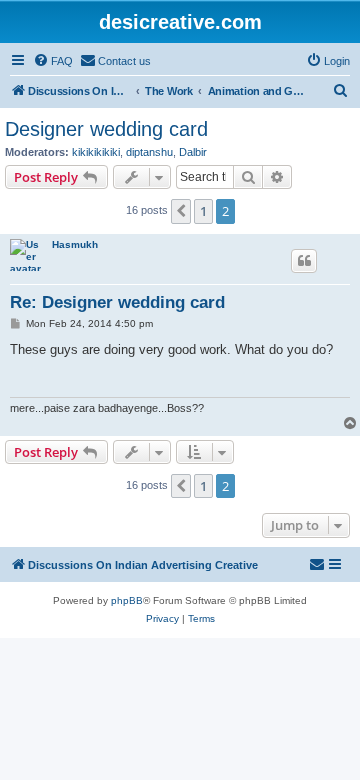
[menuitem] (53, 61)
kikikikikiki (96, 152)
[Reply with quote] (304, 261)
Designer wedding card (106, 129)
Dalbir (193, 152)
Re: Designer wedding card (117, 302)
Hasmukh (75, 244)
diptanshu (149, 152)
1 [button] (203, 211)
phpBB (127, 600)
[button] (181, 211)
